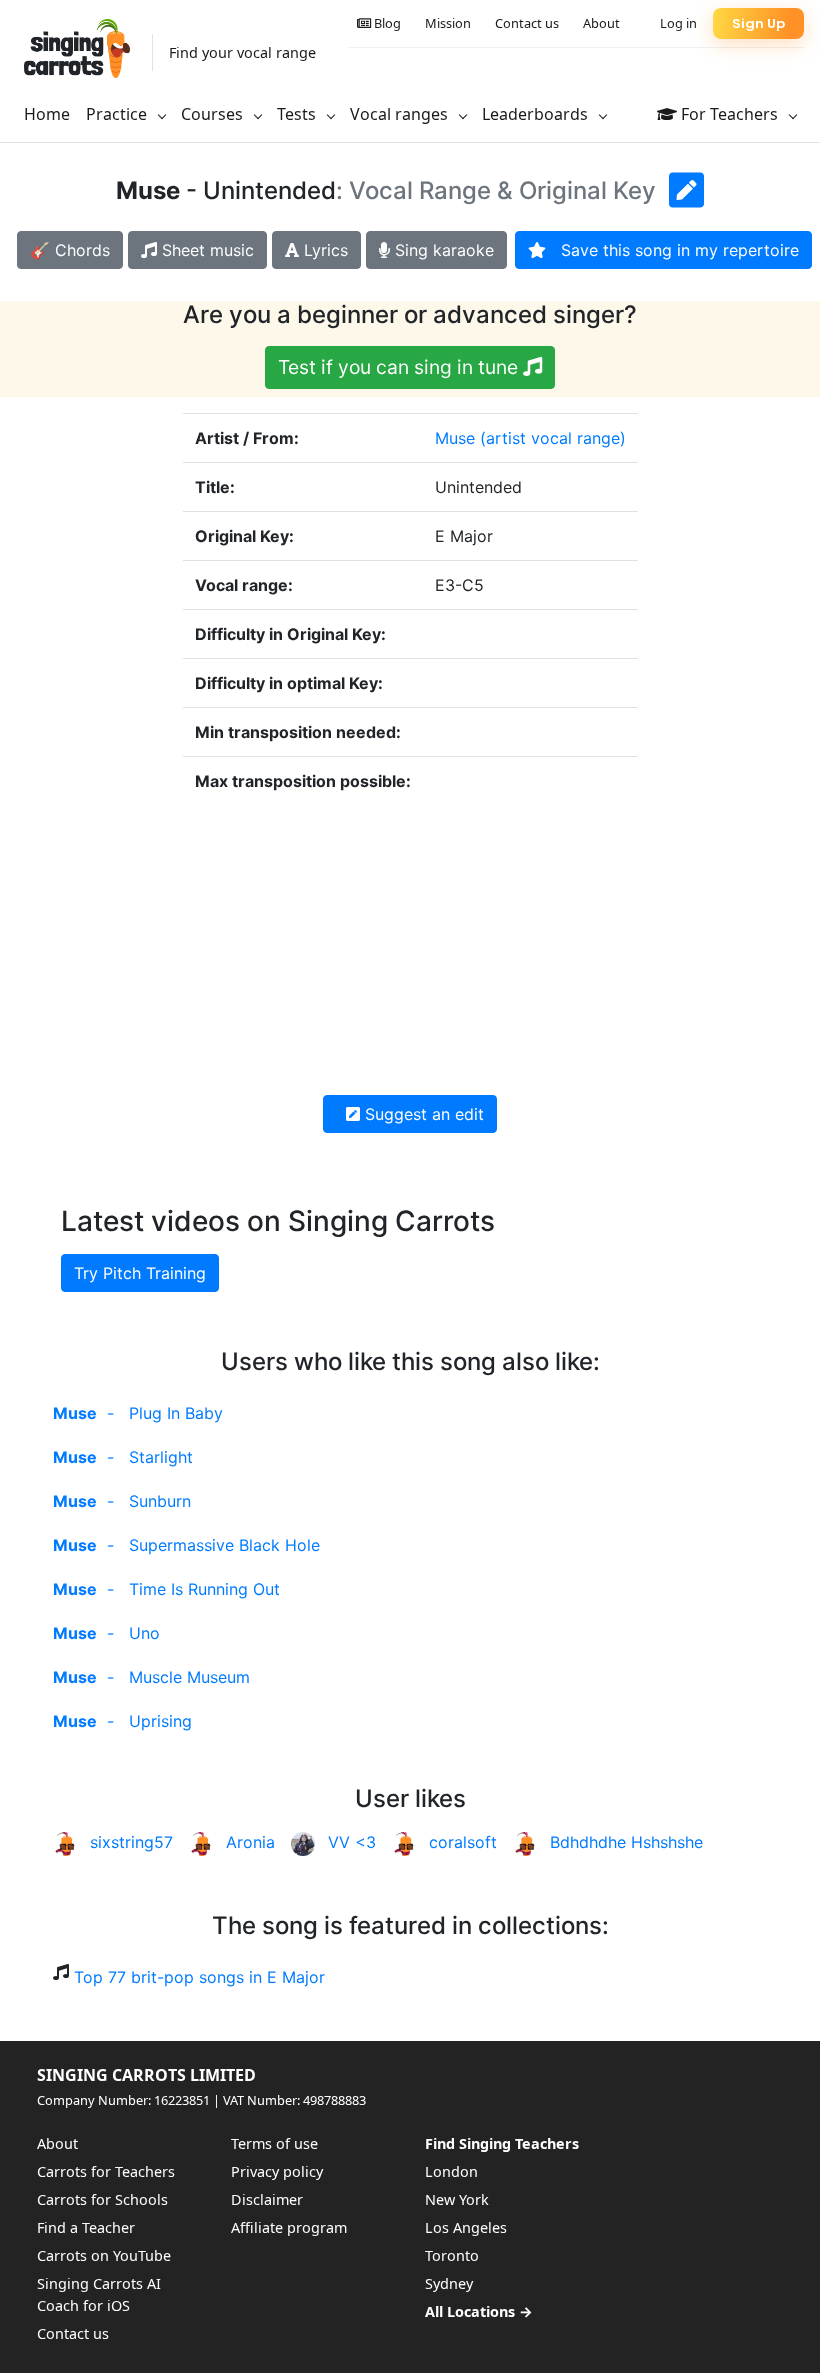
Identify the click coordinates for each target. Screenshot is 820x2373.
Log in (678, 23)
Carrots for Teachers (106, 2171)
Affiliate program (289, 2227)
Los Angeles (466, 2227)
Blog (386, 23)
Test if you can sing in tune (400, 367)
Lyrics (323, 250)
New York (457, 2199)
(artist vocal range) (553, 438)
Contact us (527, 23)
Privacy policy (277, 2171)
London (451, 2171)
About (601, 23)
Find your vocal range (242, 52)
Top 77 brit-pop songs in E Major (199, 1977)
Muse (455, 438)
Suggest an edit (422, 1114)
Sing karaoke (442, 250)
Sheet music (205, 250)
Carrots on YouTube (104, 2255)
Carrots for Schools (102, 2199)
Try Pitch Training (140, 1273)
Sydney (449, 2283)
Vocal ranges (401, 114)
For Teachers (729, 114)
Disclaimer (267, 2199)
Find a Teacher (86, 2227)
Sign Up (758, 23)
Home (47, 114)
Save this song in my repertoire (672, 250)
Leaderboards (537, 114)
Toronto (452, 2255)
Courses (214, 114)
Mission (448, 23)
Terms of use (274, 2143)
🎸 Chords (70, 250)
